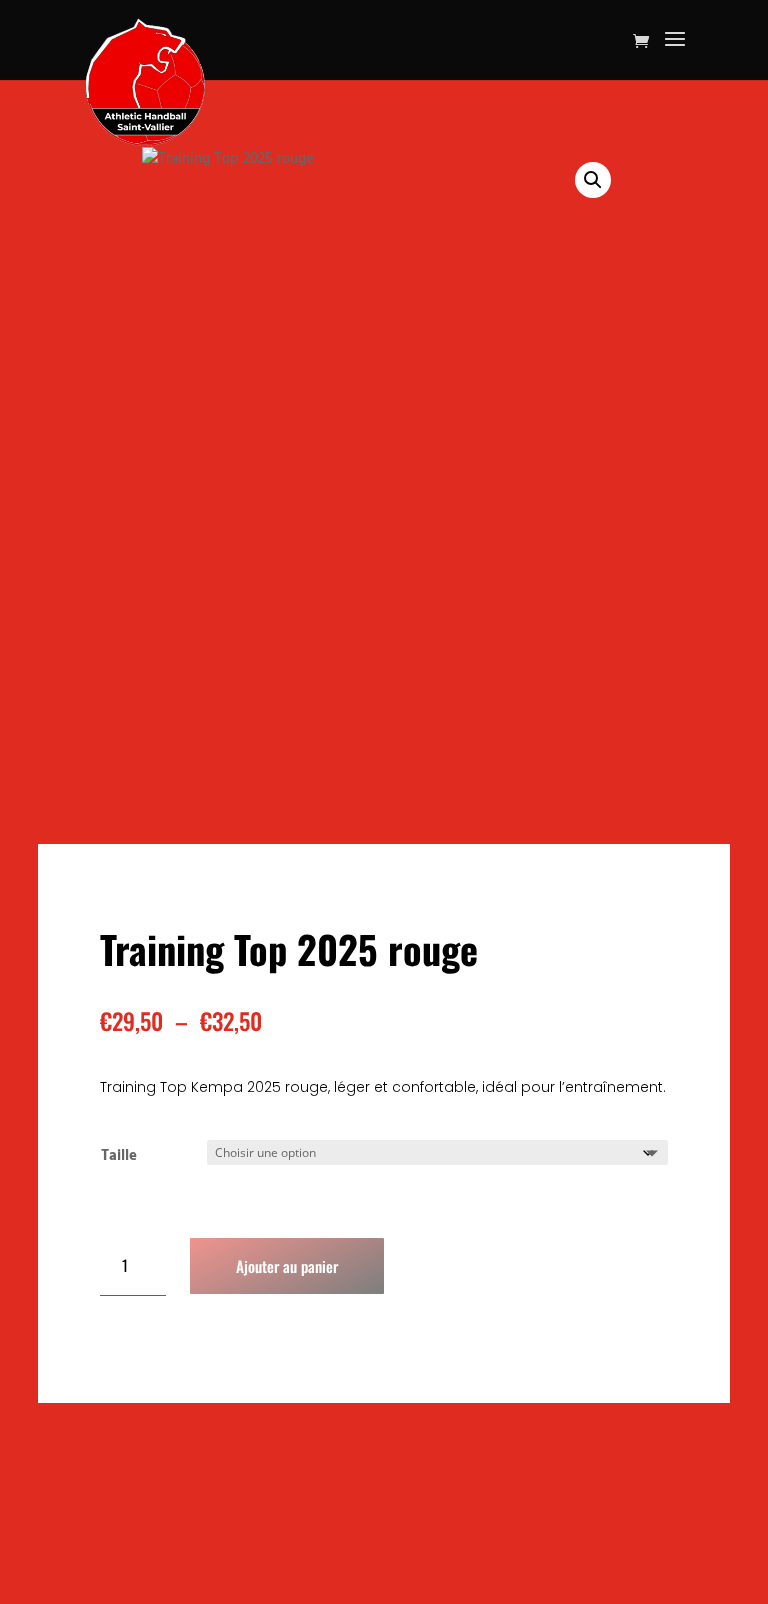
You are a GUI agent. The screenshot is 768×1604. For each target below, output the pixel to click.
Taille (119, 1156)
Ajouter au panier (287, 1266)
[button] (593, 180)
